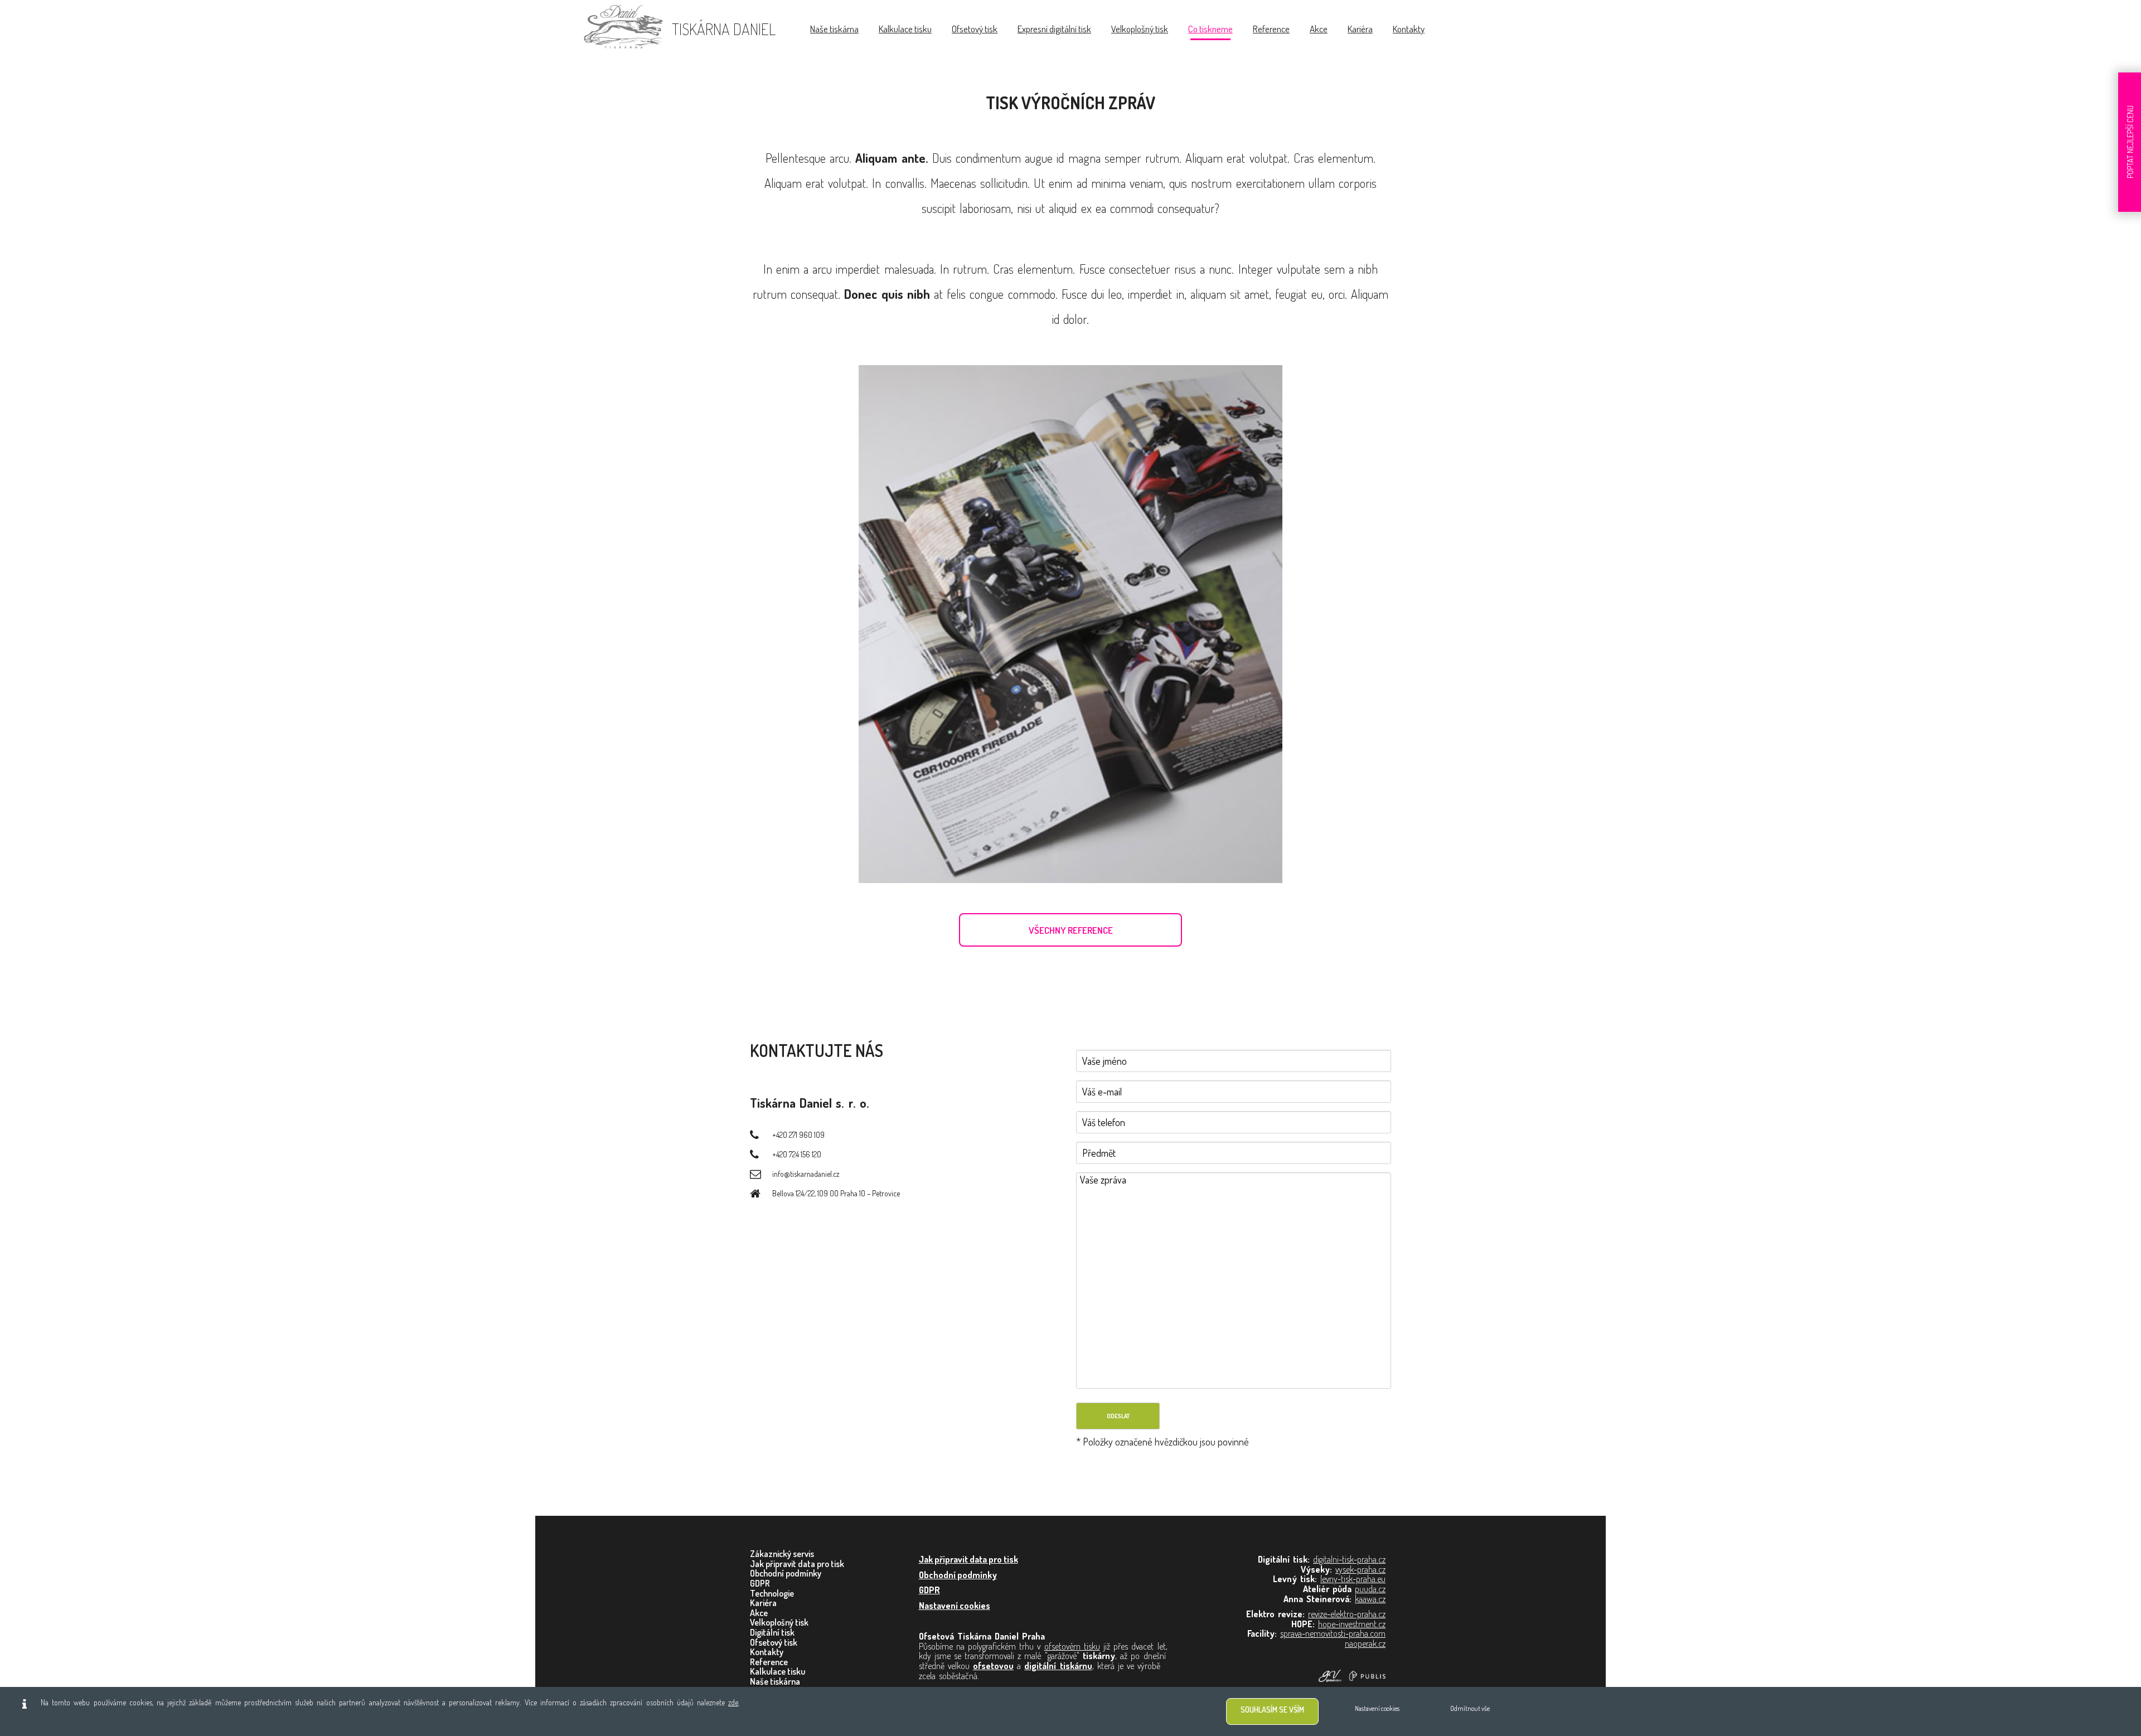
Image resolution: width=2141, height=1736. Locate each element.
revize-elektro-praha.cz (1347, 1614)
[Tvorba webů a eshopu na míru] (1352, 1675)
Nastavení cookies (955, 1606)
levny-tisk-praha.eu (1353, 1579)
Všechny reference (1071, 930)
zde (733, 1702)
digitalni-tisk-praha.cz (1349, 1559)
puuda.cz (1370, 1589)
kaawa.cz (1370, 1599)
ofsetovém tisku (1072, 1646)
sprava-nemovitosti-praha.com (1333, 1633)
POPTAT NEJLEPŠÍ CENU (2130, 142)
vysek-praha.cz (1360, 1569)
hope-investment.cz (1352, 1624)
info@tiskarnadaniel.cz (806, 1174)
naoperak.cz (1365, 1643)
